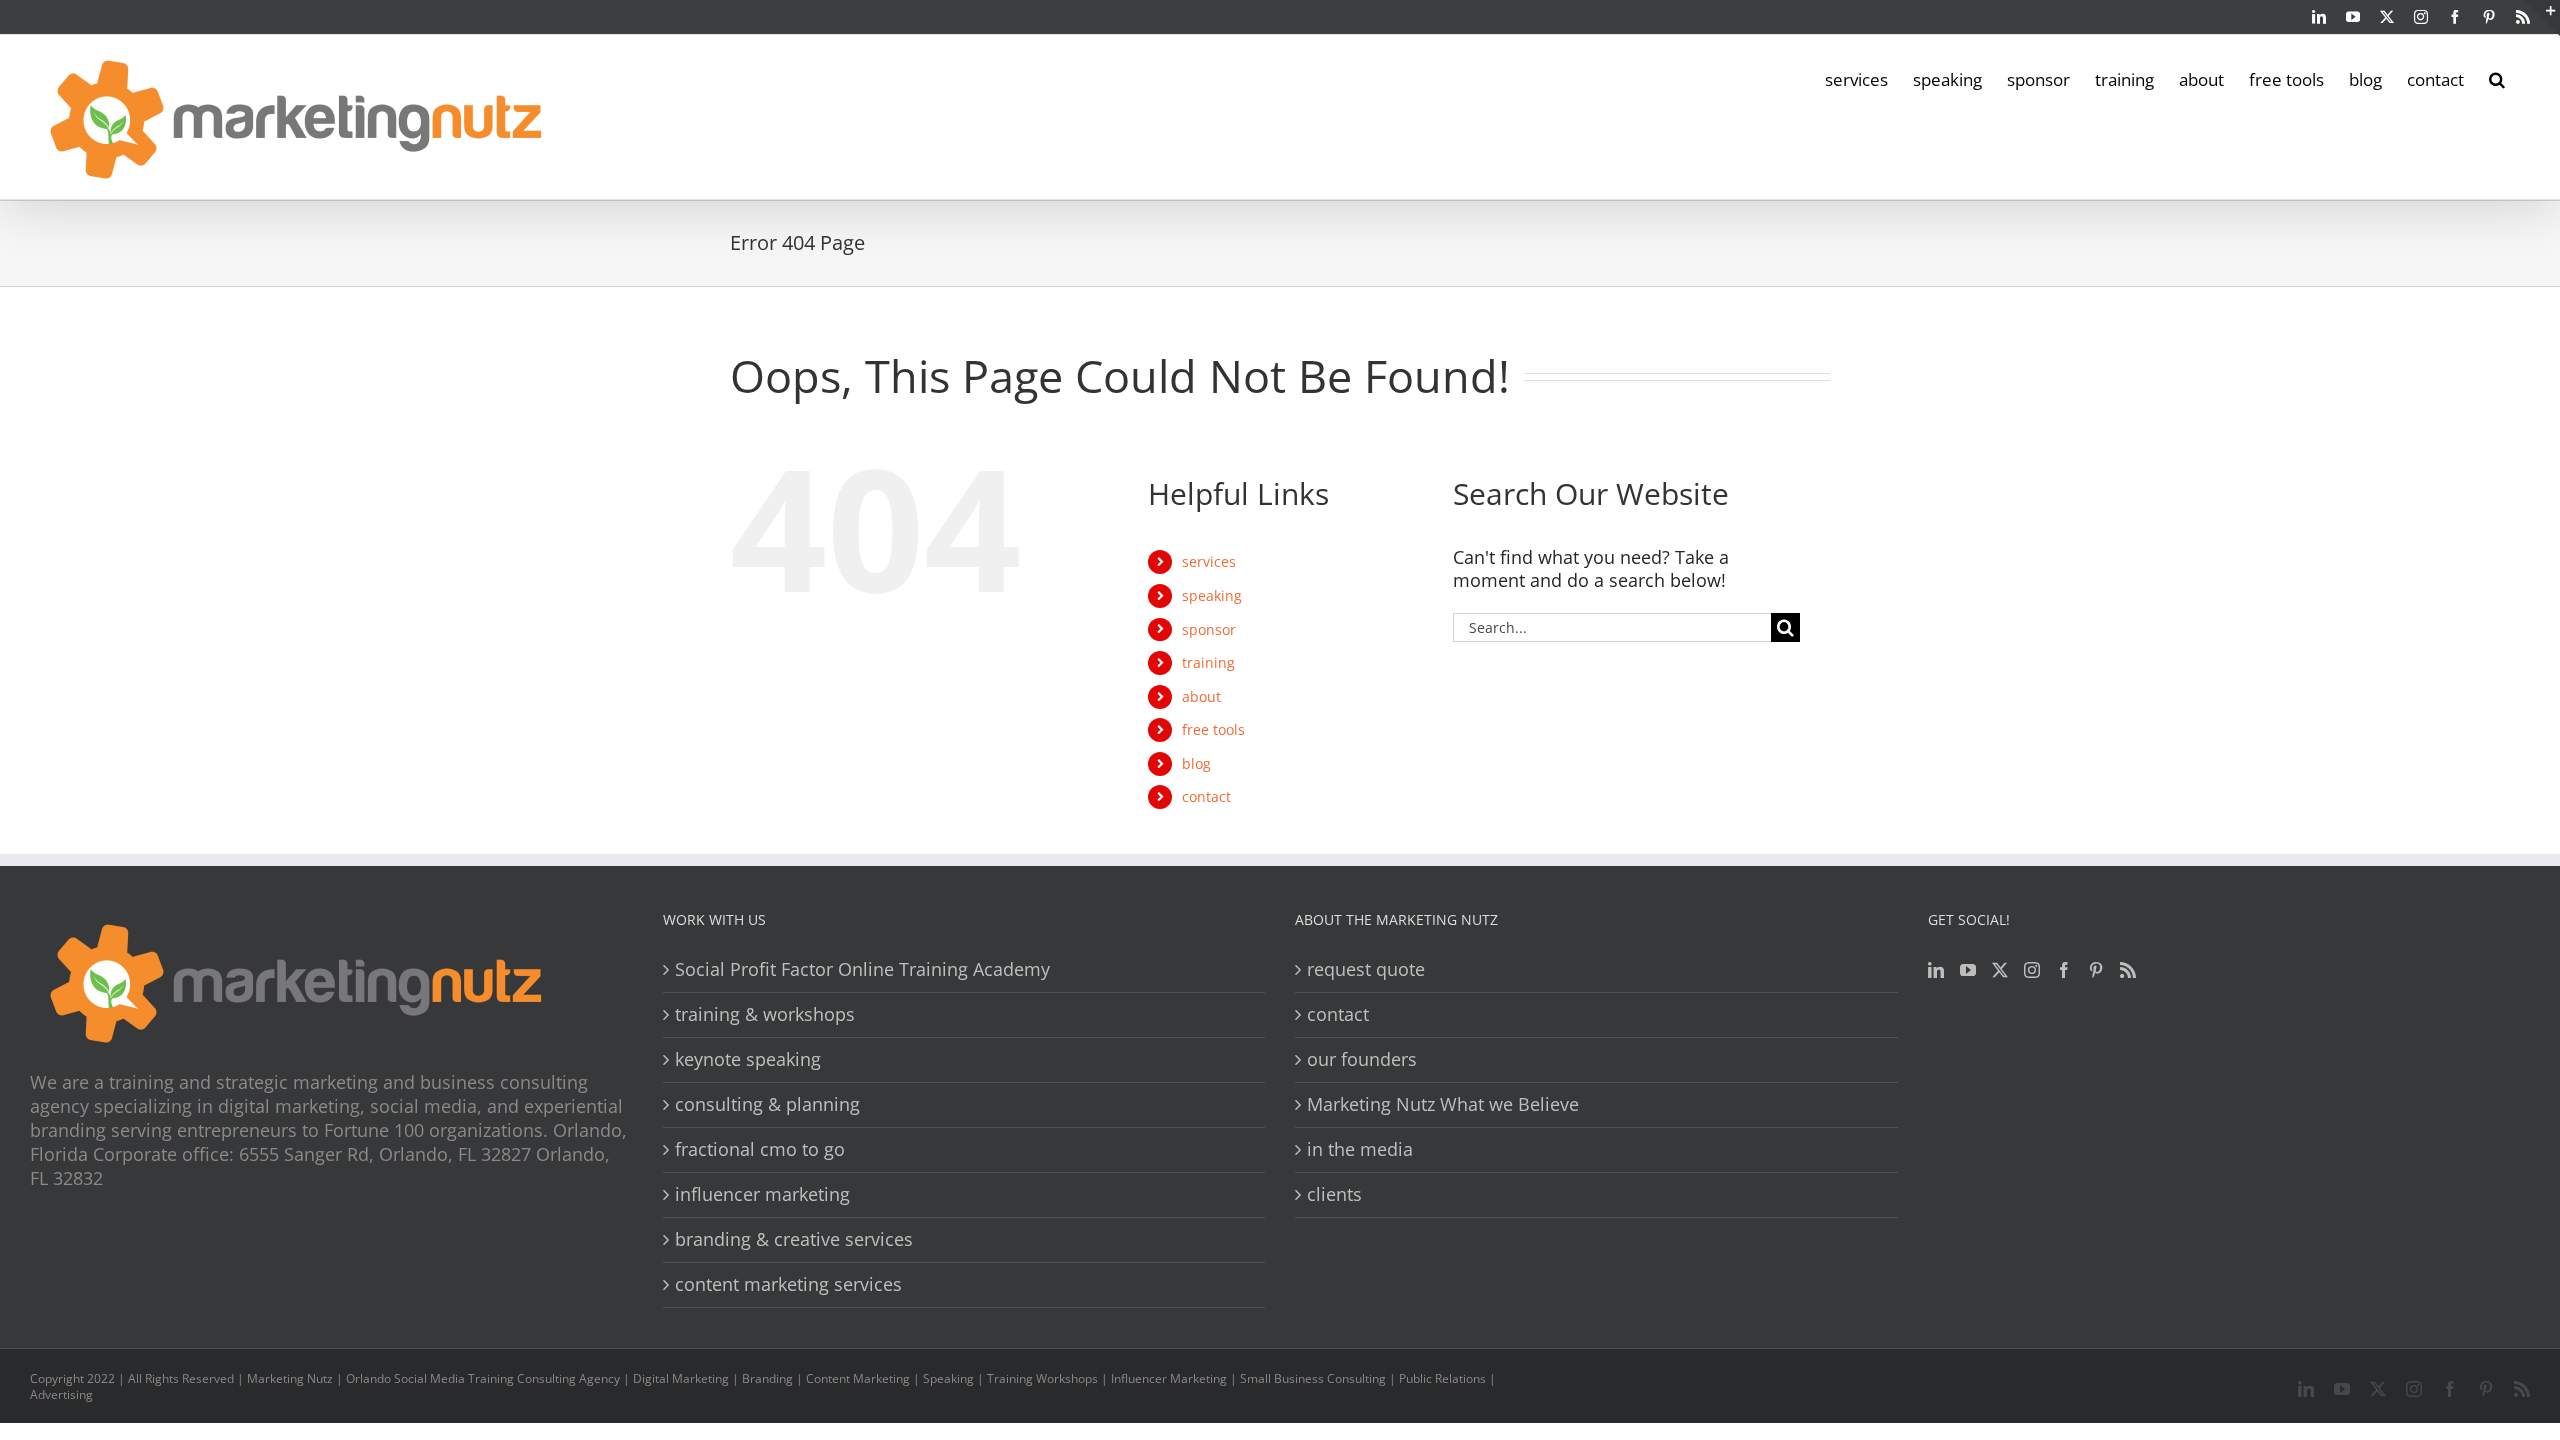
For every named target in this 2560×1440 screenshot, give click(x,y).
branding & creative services (794, 1239)
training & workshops (765, 1014)
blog (1196, 763)
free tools (1213, 729)
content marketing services (788, 1284)
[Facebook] (2064, 970)
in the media (1360, 1149)
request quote (1366, 969)
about (1201, 696)
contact (1206, 796)
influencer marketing (762, 1194)
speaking (1212, 595)
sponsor (1209, 629)
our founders (1362, 1059)
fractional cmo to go (760, 1149)
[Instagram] (2032, 970)
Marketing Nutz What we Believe (1443, 1104)
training (1208, 662)
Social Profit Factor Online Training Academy (862, 969)
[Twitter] (2000, 970)
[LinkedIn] (1936, 970)
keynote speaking (748, 1059)
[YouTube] (1968, 970)
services (1209, 561)
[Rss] (2128, 970)
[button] (2497, 78)
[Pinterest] (2096, 970)
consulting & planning (767, 1104)
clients (1334, 1194)
